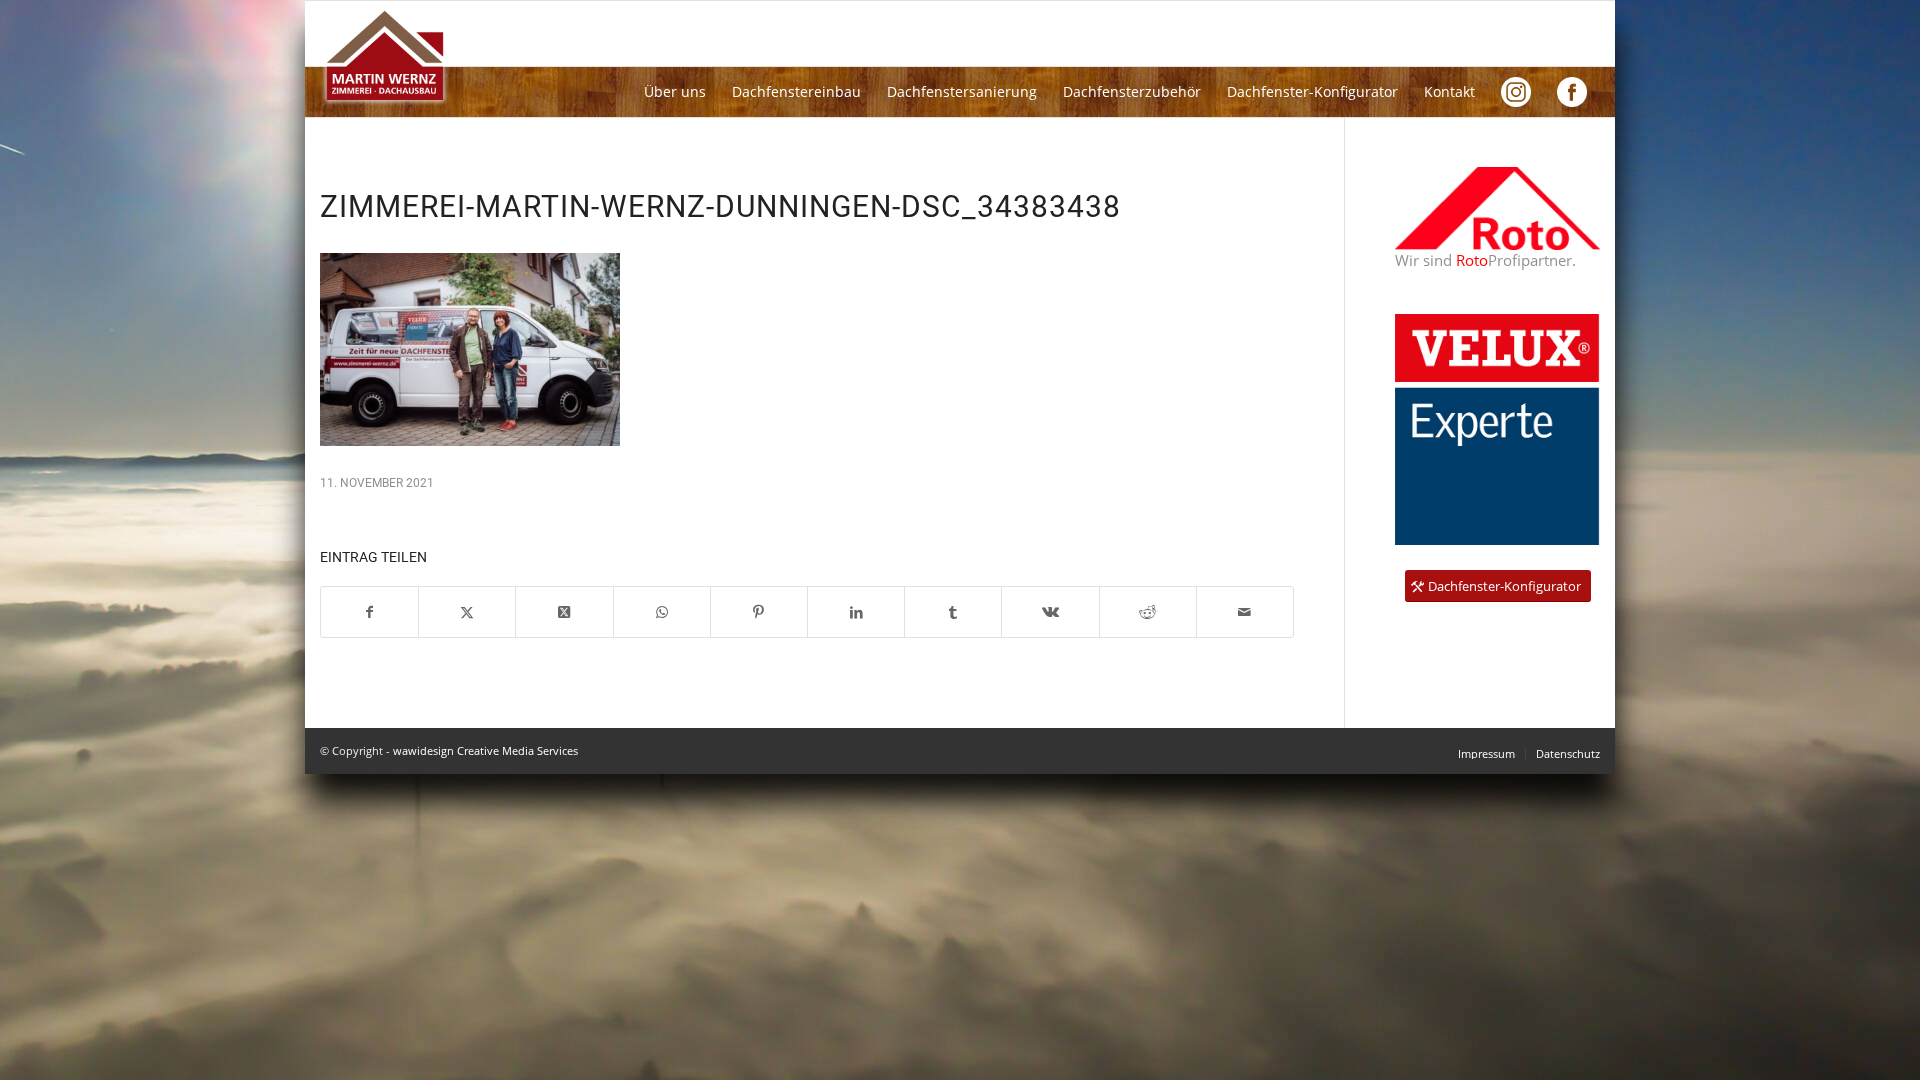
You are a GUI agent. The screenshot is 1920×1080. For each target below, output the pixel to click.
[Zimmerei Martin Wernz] (386, 58)
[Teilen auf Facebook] (369, 612)
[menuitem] (675, 92)
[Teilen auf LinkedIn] (856, 612)
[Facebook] (1572, 92)
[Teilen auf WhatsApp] (662, 612)
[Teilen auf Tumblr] (953, 612)
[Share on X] (564, 612)
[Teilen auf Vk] (1050, 612)
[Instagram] (1516, 92)
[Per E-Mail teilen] (1245, 612)
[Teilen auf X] (467, 612)
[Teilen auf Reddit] (1148, 612)
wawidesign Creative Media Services (485, 750)
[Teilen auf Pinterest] (759, 612)
